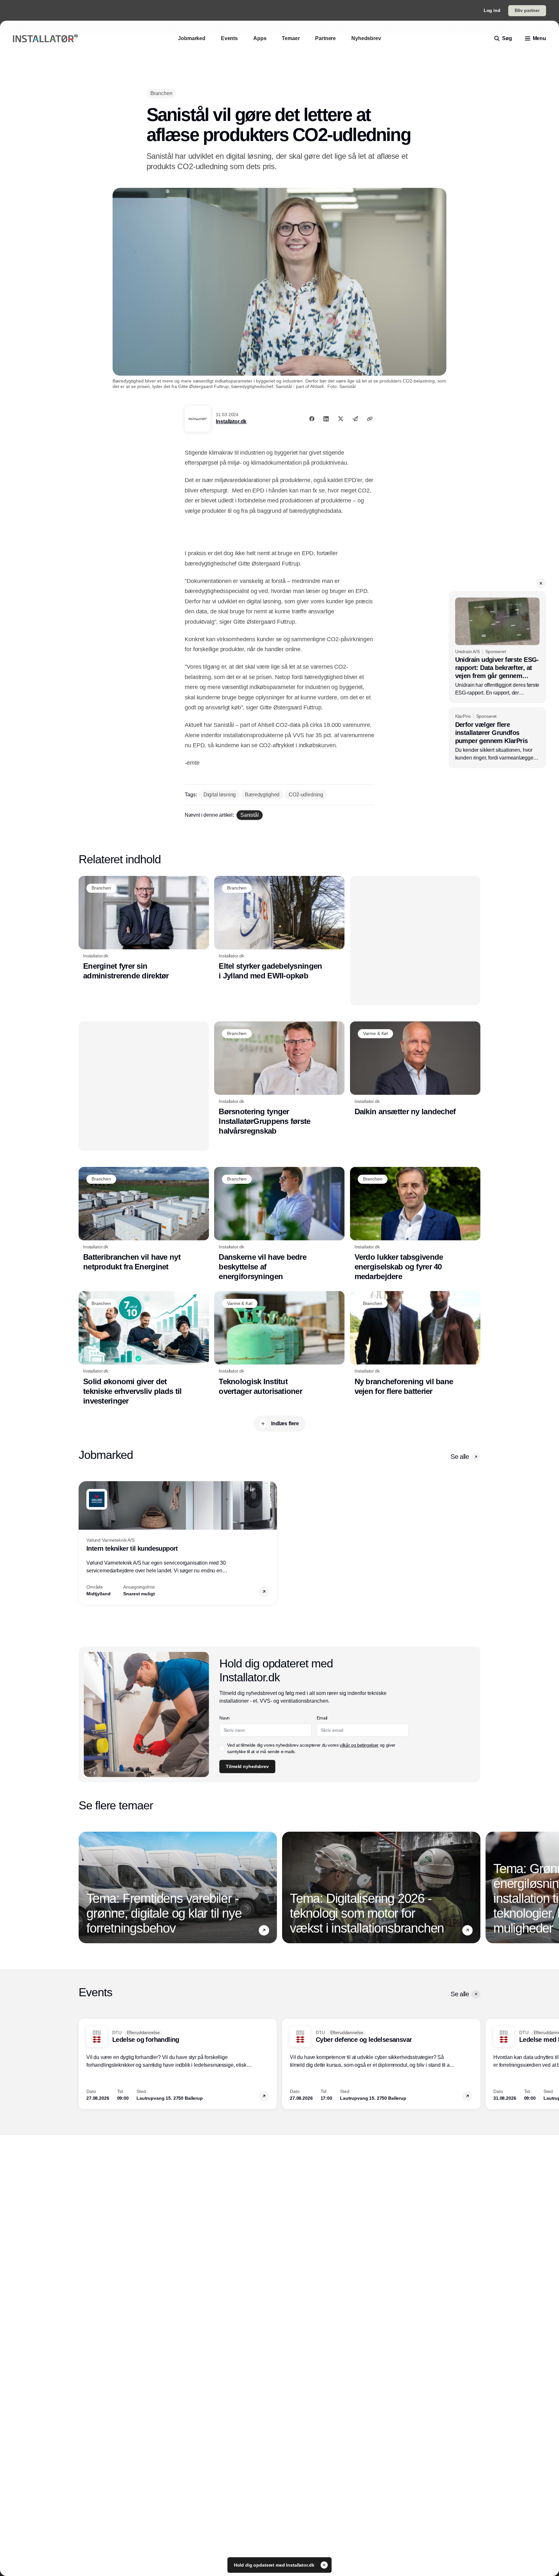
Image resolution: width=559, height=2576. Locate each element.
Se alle (460, 1457)
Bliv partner (527, 10)
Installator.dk (231, 421)
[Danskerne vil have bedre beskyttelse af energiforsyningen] (279, 1224)
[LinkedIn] (326, 419)
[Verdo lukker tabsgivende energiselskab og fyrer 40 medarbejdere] (415, 1224)
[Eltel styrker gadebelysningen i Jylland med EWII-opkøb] (279, 928)
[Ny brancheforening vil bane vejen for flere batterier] (415, 1343)
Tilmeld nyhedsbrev (247, 1766)
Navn (225, 1718)
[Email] (355, 419)
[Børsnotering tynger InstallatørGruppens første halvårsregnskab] (279, 1079)
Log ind (492, 10)
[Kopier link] (370, 419)
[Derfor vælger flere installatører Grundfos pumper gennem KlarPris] (497, 738)
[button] (541, 583)
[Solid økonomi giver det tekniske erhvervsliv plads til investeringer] (144, 1348)
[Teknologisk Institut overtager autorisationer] (279, 1343)
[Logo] (45, 39)
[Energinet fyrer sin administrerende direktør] (144, 928)
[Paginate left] (84, 1543)
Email (322, 1718)
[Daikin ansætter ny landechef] (415, 1069)
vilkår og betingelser (359, 1745)
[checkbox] (222, 1748)
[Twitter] (341, 419)
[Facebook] (312, 419)
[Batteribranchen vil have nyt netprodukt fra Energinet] (144, 1219)
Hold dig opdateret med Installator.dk (275, 2565)
